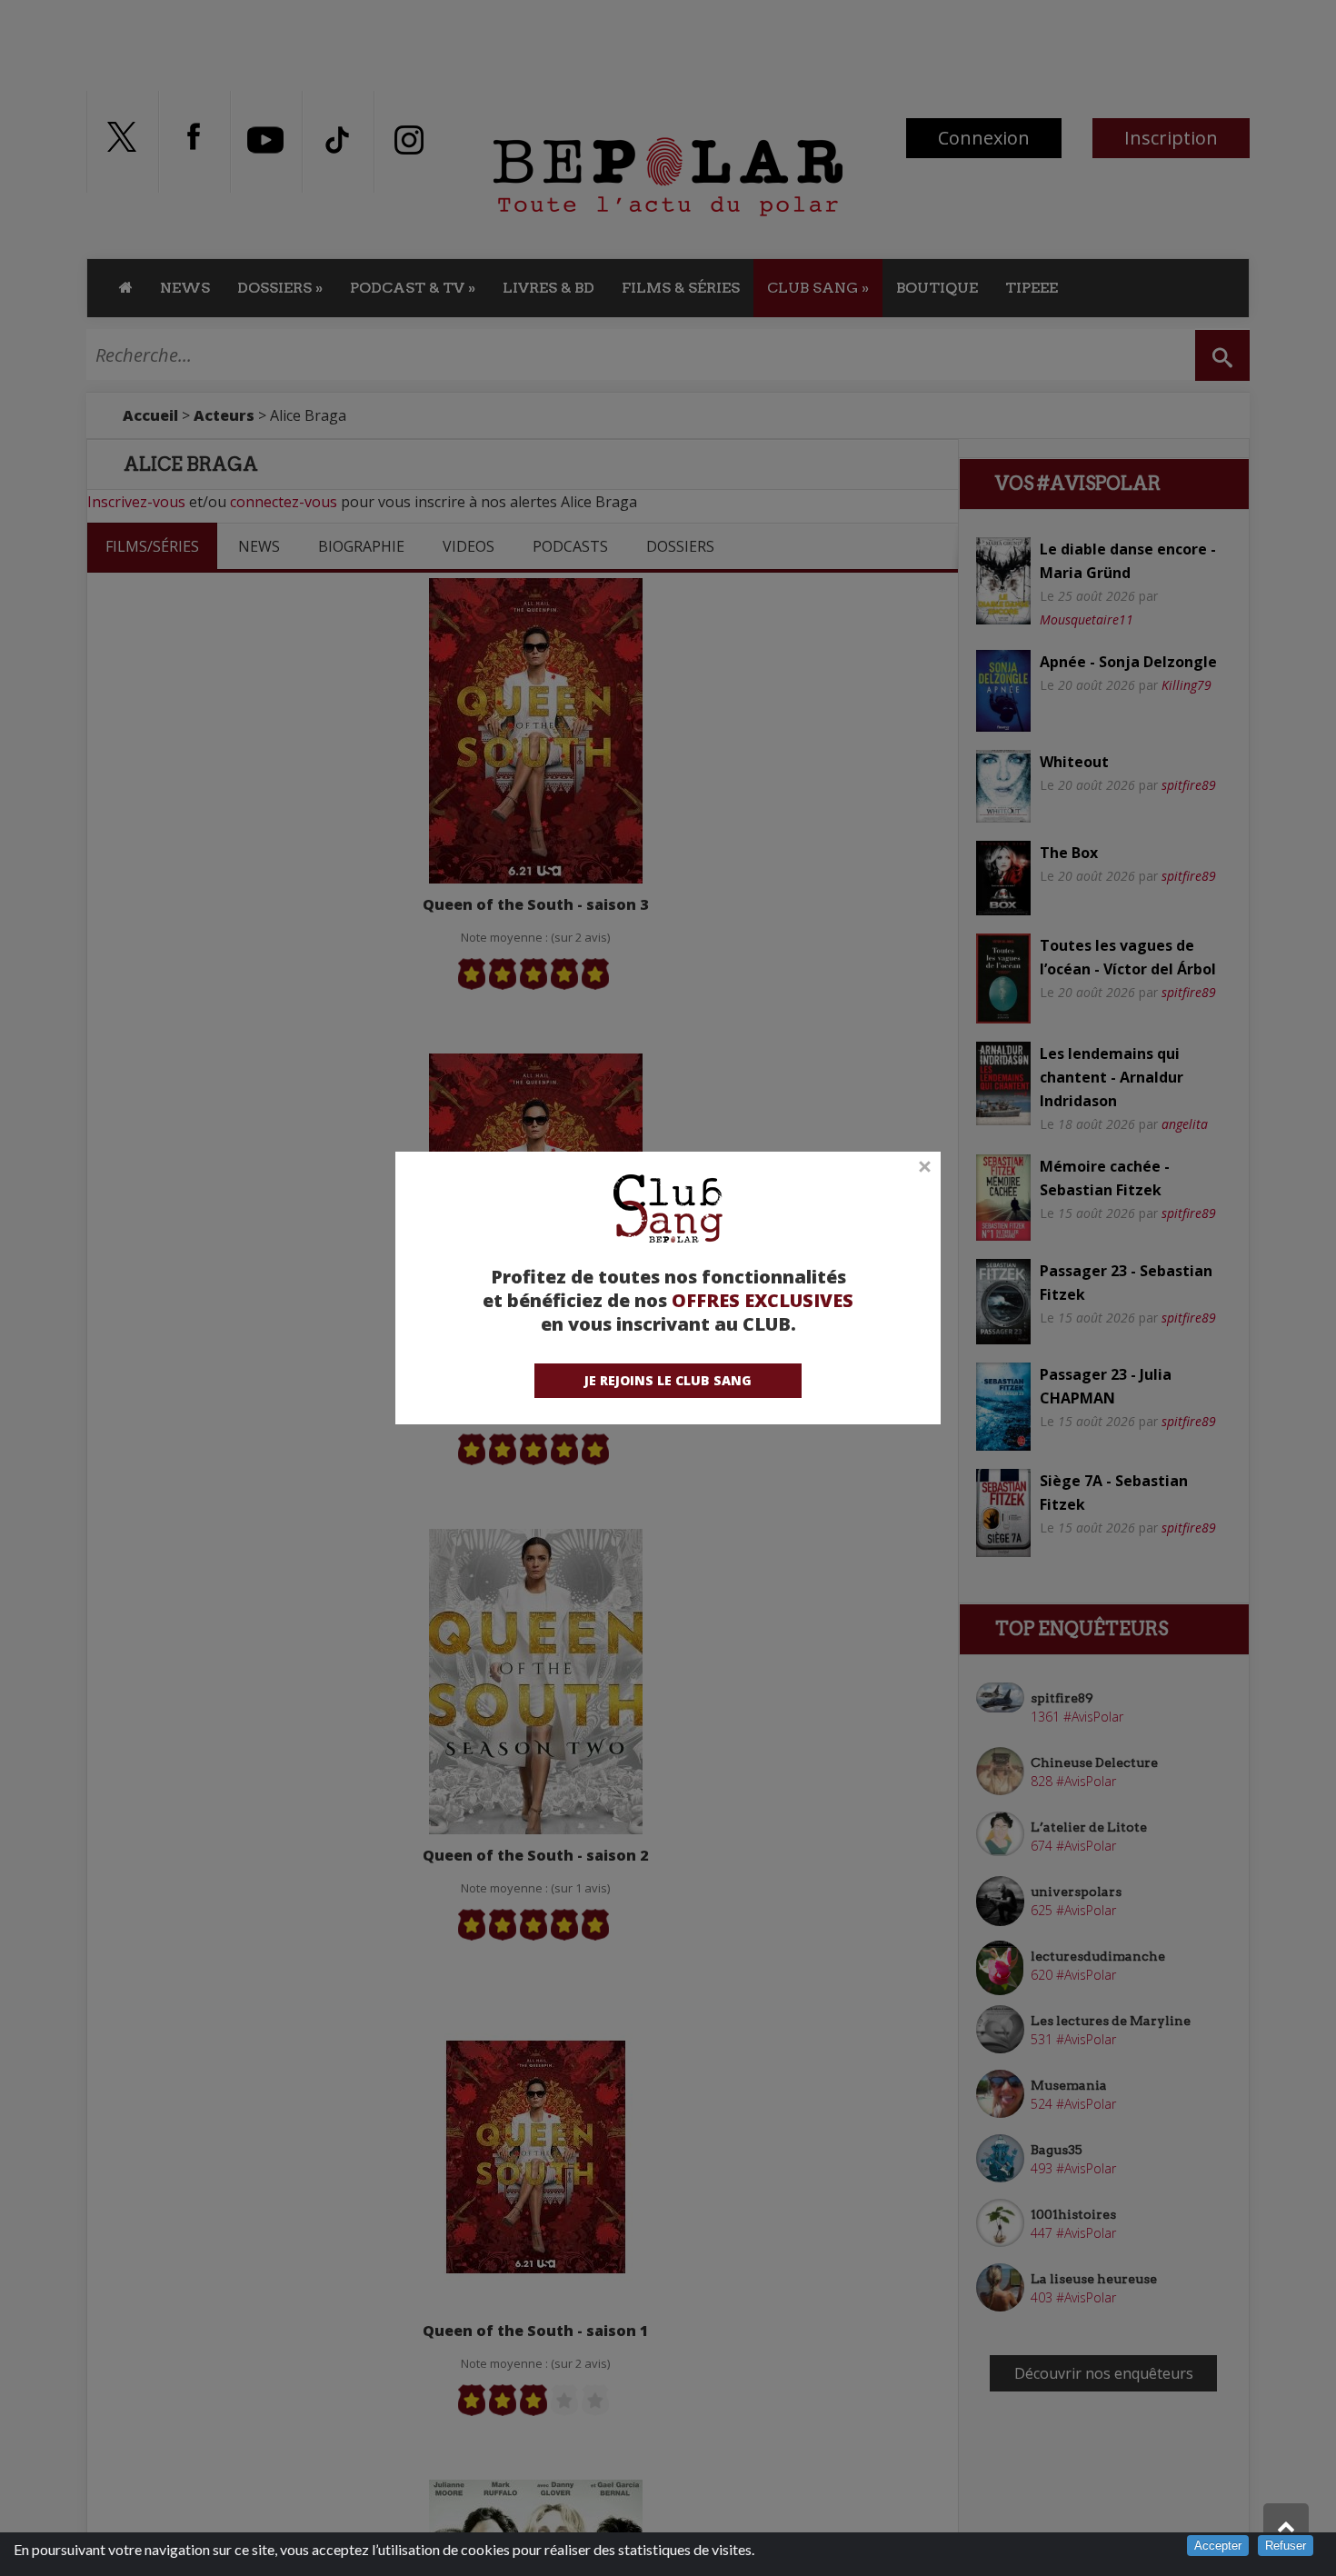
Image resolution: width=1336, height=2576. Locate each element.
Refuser (1286, 2546)
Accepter (1218, 2546)
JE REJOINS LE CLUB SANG (668, 1380)
